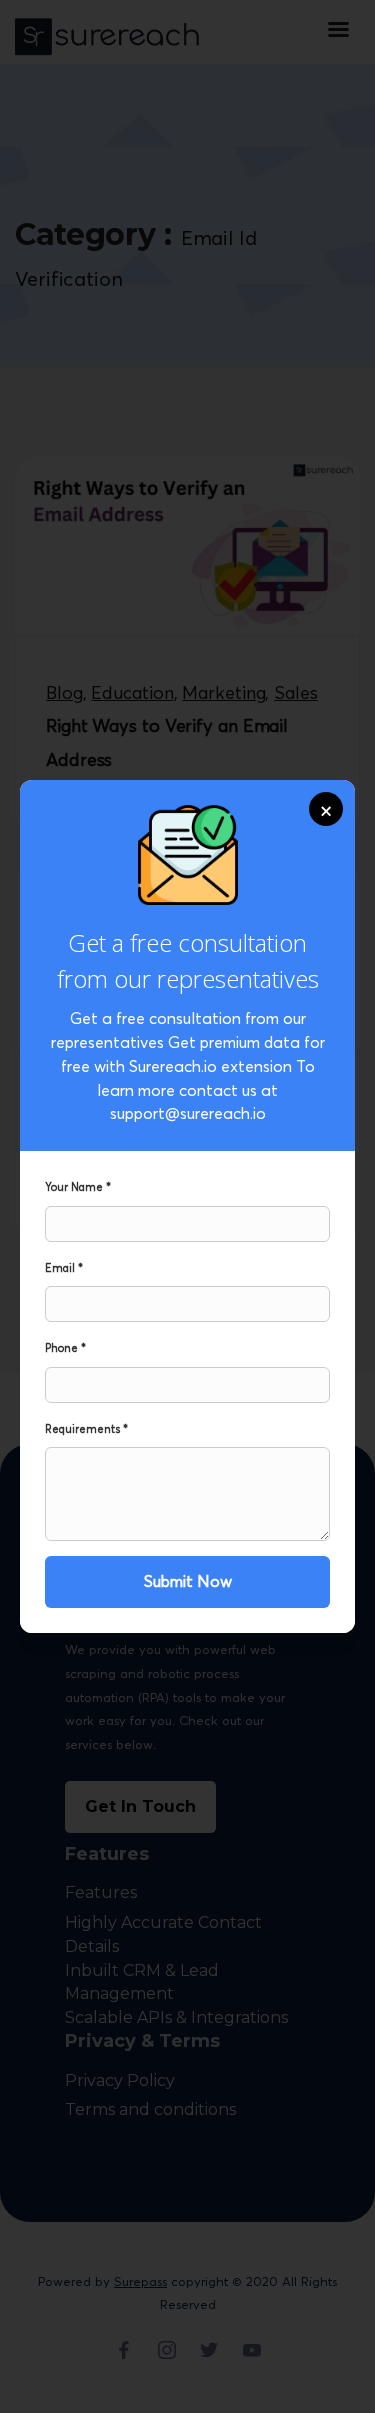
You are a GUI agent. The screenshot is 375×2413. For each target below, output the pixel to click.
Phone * (65, 1348)
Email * (64, 1268)
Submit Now (188, 1581)
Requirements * (86, 1429)
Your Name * (78, 1187)
